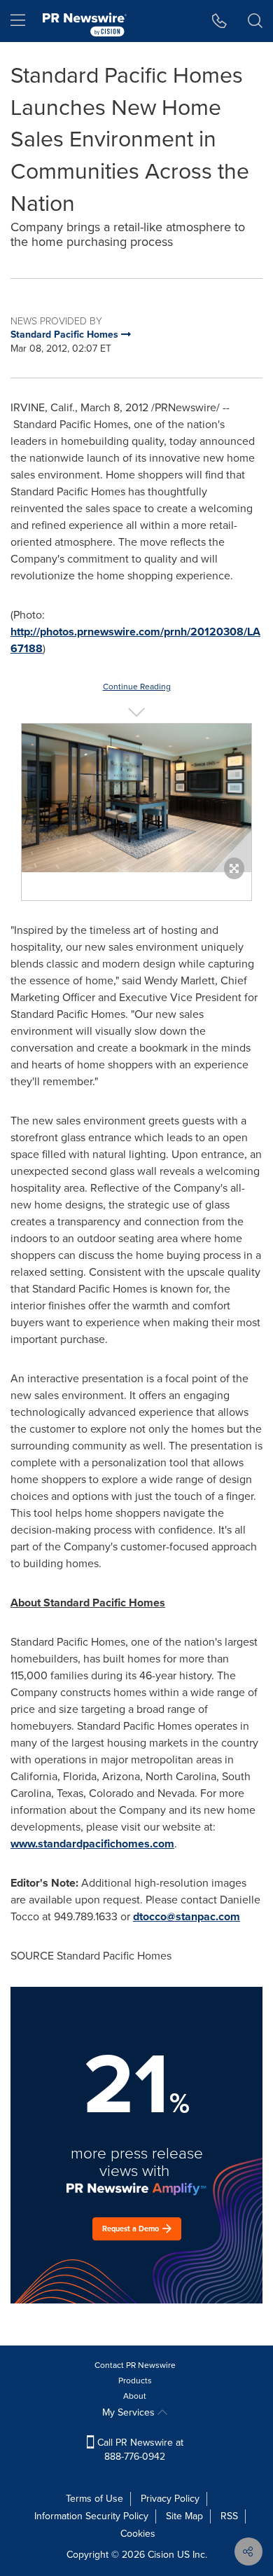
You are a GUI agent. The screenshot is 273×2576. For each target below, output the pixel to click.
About (135, 2396)
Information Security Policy (91, 2516)
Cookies (138, 2534)
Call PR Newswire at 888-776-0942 (139, 2450)
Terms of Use (94, 2499)
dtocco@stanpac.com (187, 1916)
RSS (229, 2516)
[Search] (255, 21)
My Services (130, 2412)
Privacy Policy (170, 2499)
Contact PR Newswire (135, 2365)
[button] (136, 798)
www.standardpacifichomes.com (92, 1844)
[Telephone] (219, 21)
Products (135, 2381)
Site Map (184, 2516)
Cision (161, 2555)
